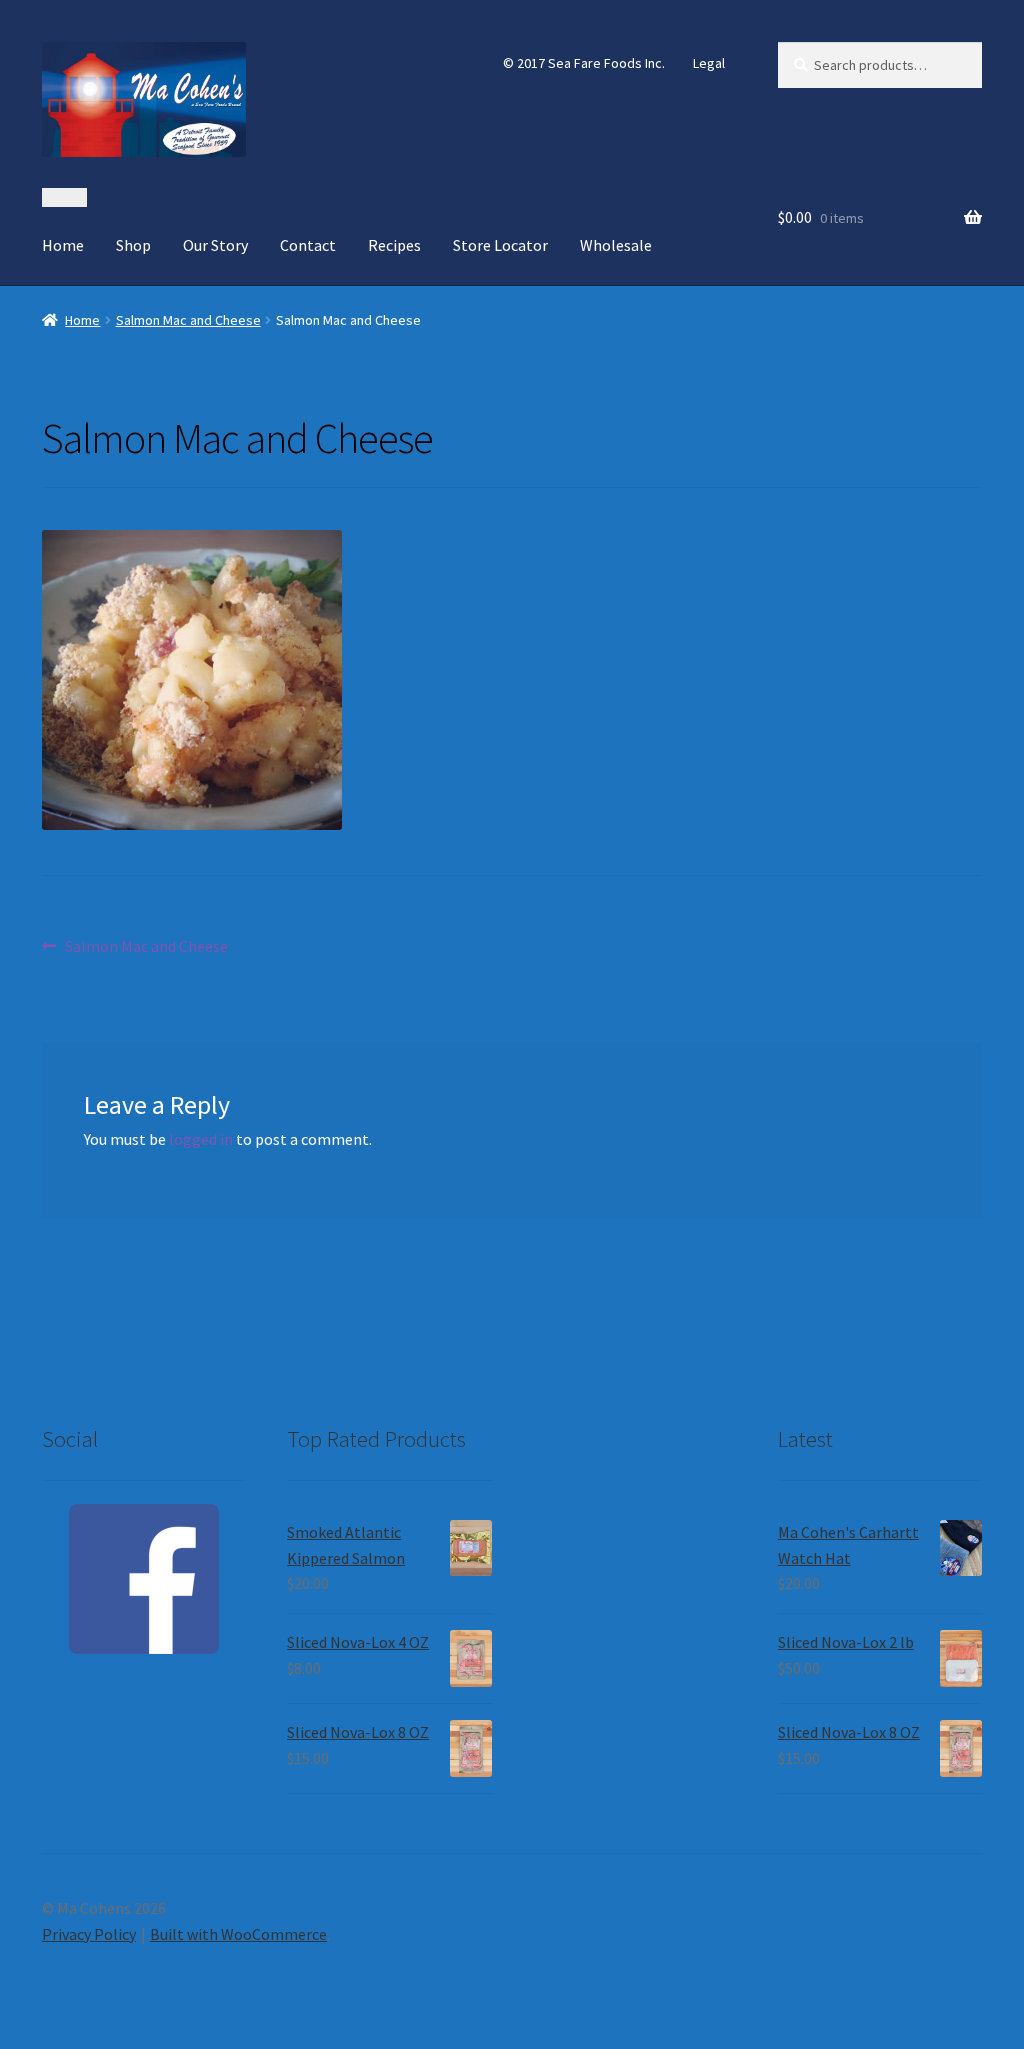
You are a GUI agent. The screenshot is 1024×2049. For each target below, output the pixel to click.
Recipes (394, 245)
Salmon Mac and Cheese (188, 320)
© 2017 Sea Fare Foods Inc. (584, 63)
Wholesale (616, 245)
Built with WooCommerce (238, 1934)
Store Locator (500, 245)
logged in (201, 1139)
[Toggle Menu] (64, 198)
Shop (133, 245)
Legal (709, 63)
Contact (308, 245)
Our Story (215, 245)
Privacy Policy (89, 1934)
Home (63, 245)
